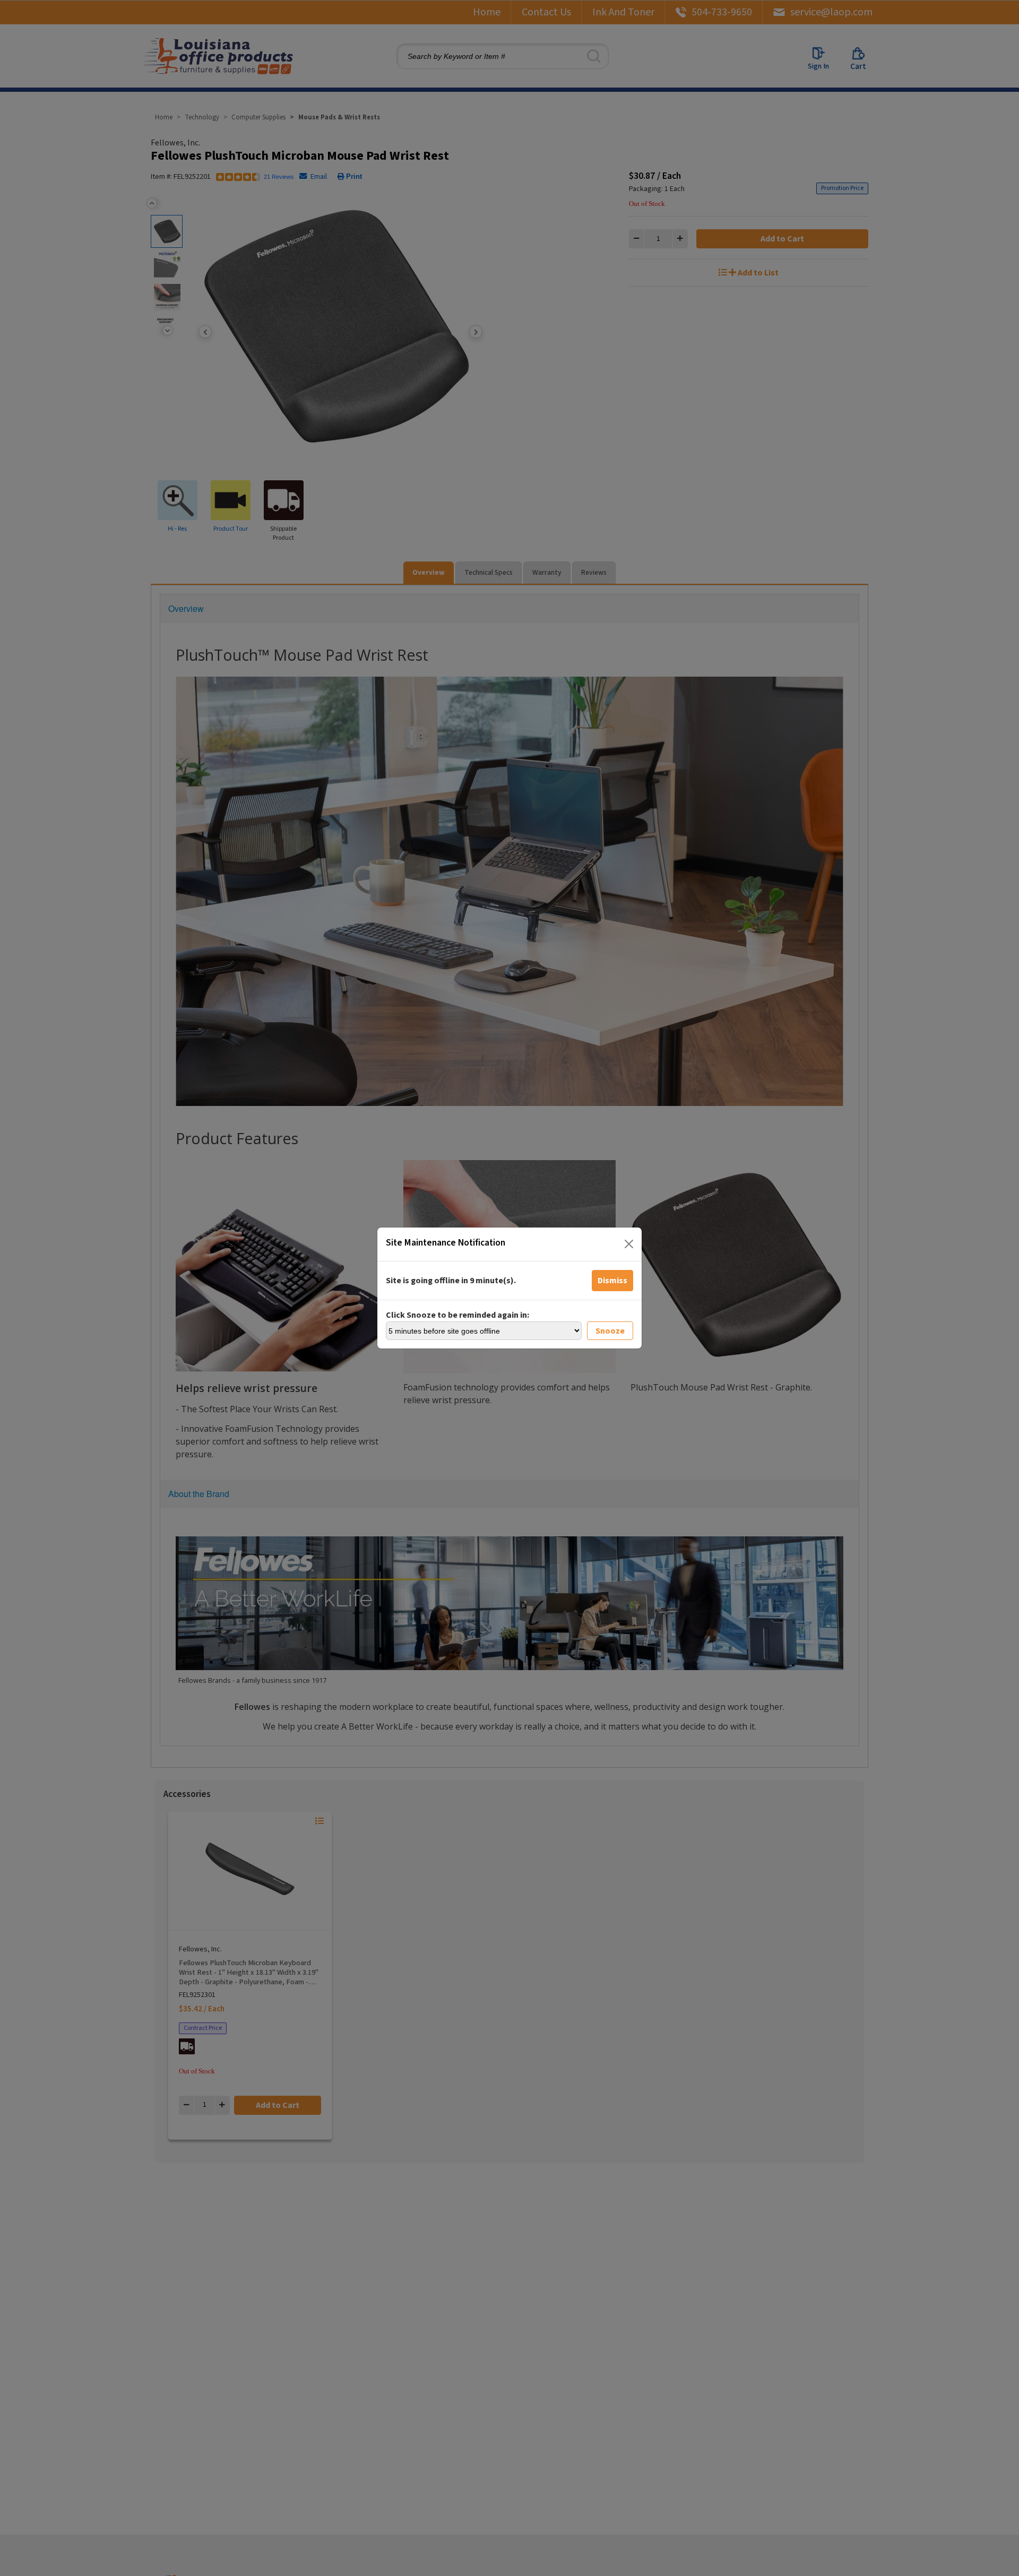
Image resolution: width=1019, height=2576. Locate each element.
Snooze (610, 1331)
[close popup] (629, 1244)
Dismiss (612, 1281)
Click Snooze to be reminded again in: (457, 1315)
